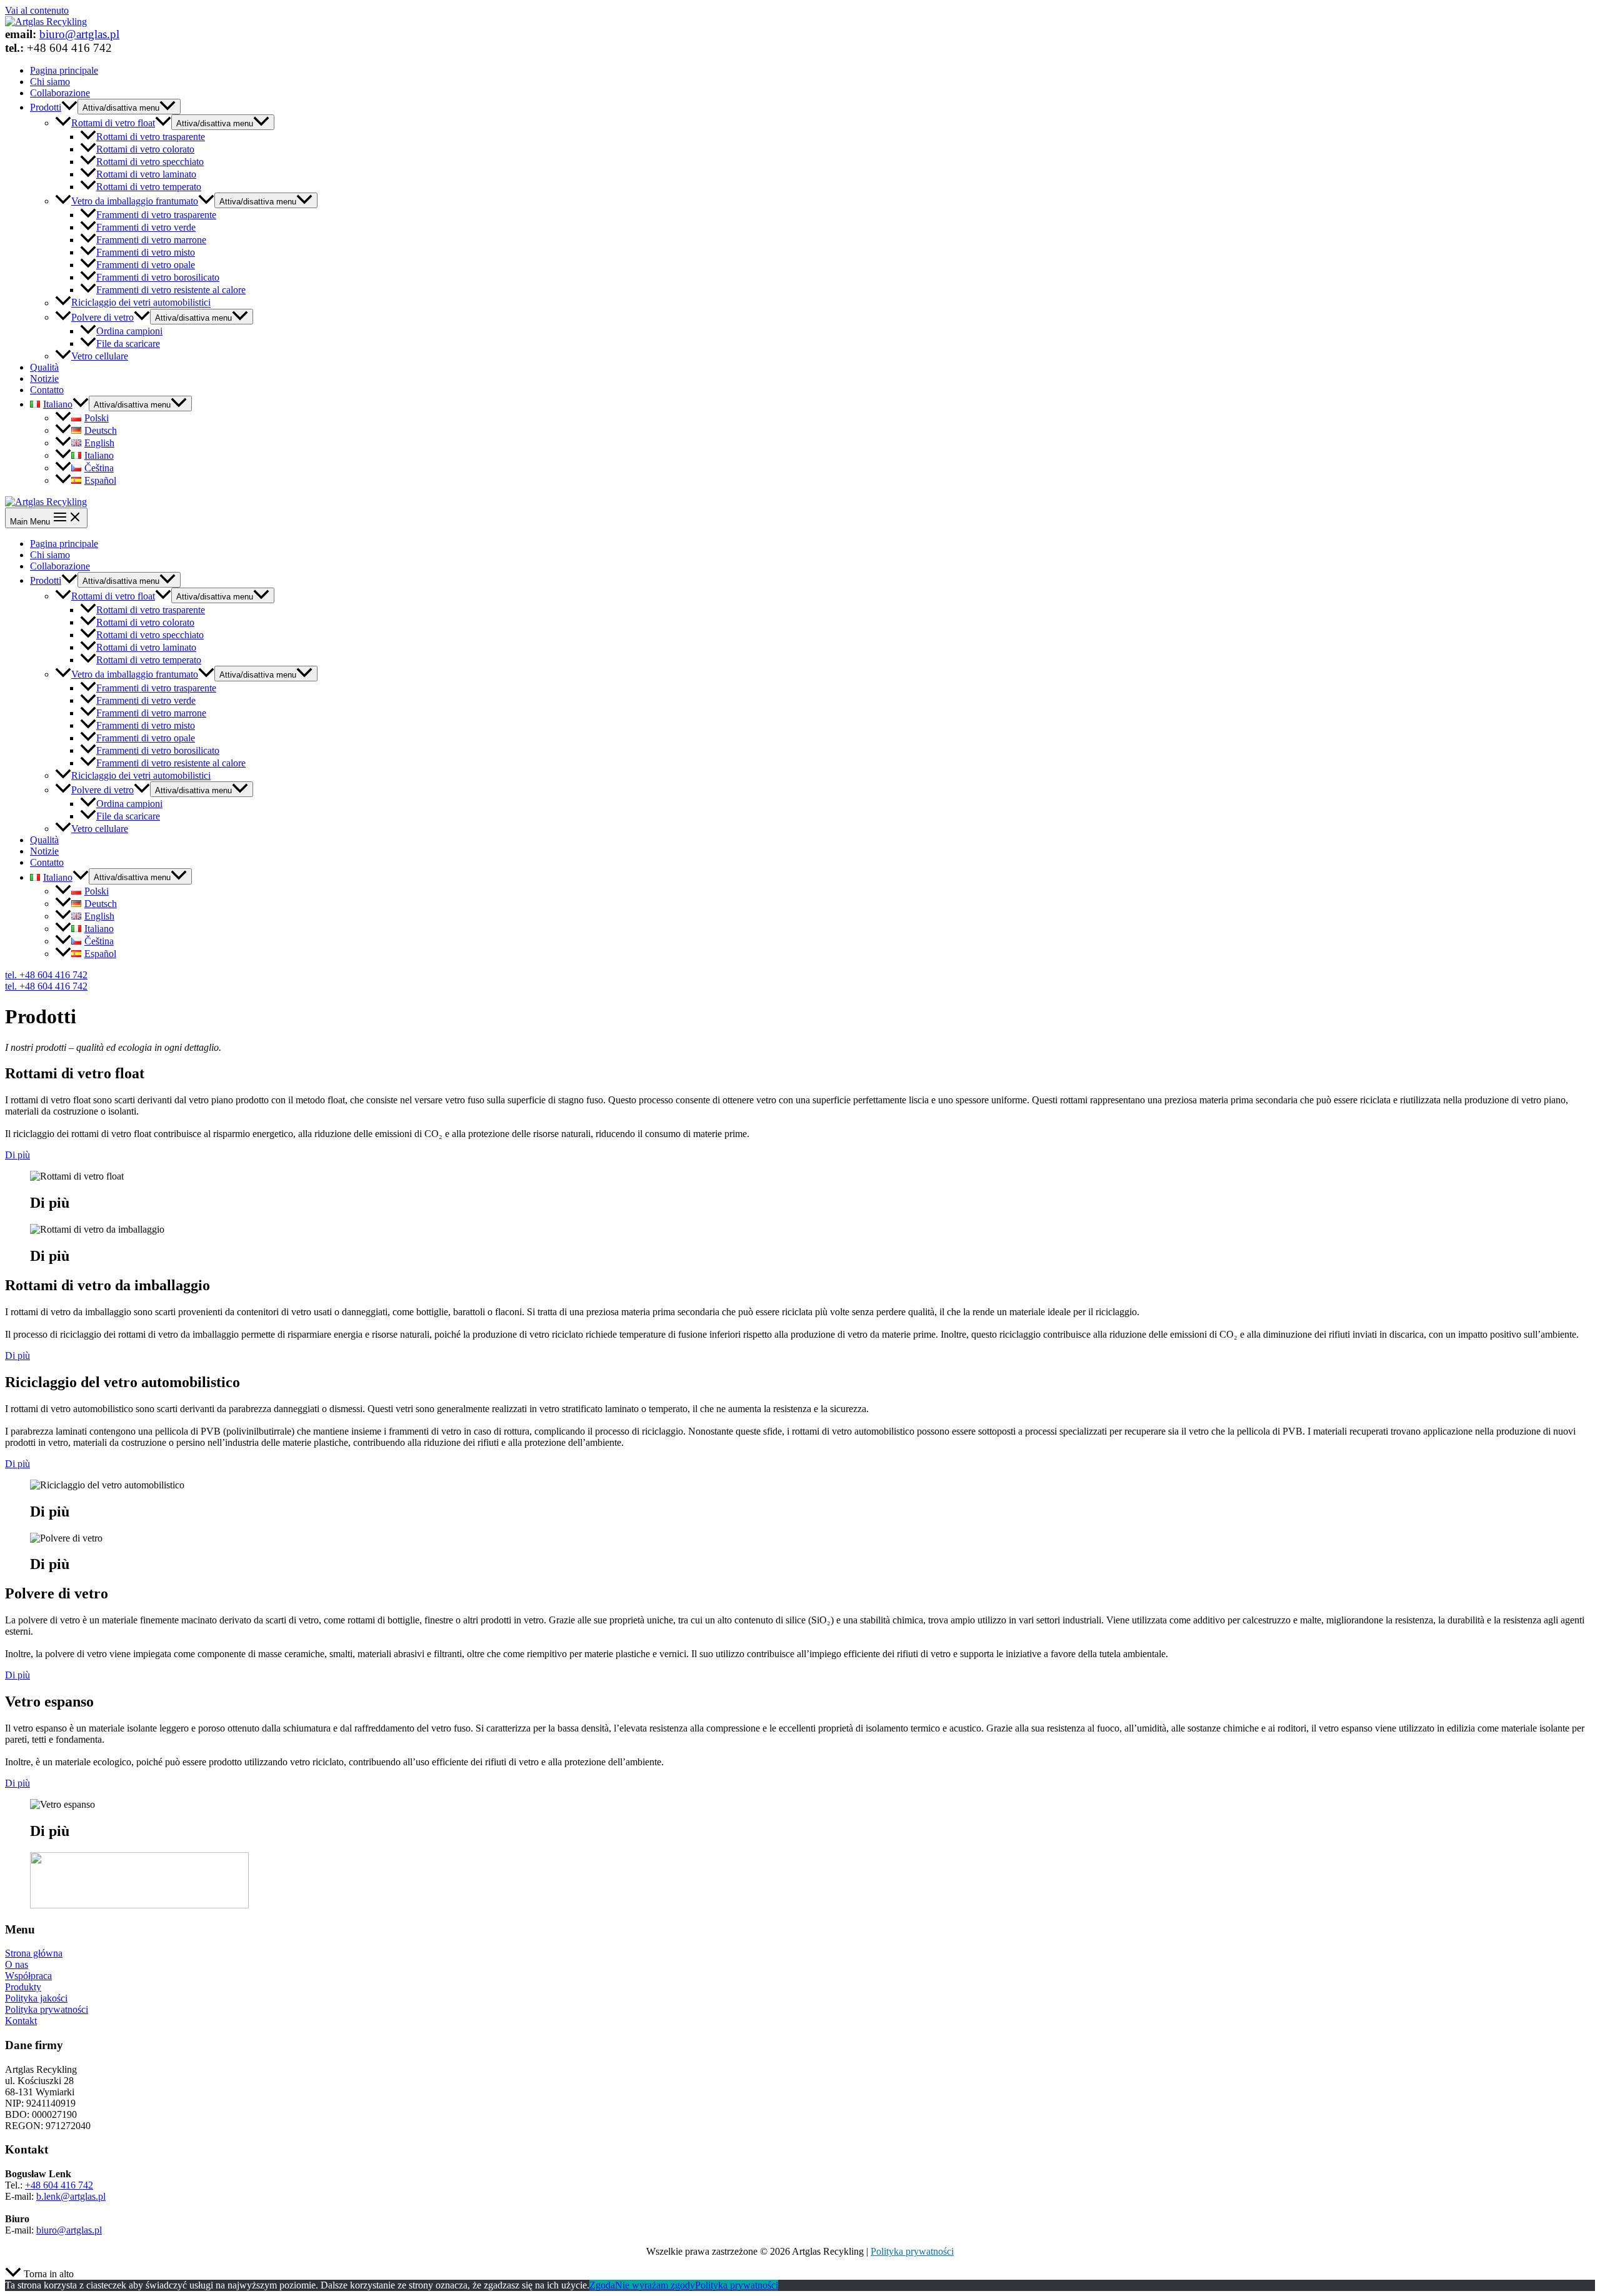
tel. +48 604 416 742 (46, 986)
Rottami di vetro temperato (149, 187)
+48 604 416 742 (59, 2185)
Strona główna (34, 1953)
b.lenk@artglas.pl (71, 2196)
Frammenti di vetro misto (146, 252)
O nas (17, 1964)
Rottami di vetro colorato (145, 149)
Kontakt (21, 2021)
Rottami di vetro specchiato (150, 162)
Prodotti (46, 107)
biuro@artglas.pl (79, 34)
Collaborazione (60, 93)
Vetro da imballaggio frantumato (135, 201)
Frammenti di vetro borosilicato (158, 277)
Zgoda (602, 2285)
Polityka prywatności (47, 2009)
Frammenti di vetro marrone (151, 240)
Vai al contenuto (37, 10)
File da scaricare (128, 343)
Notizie (44, 378)
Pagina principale (64, 70)
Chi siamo (50, 82)
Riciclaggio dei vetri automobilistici (141, 303)
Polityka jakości (36, 1998)
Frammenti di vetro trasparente (156, 215)
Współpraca (28, 1976)
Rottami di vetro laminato (146, 174)
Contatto (47, 390)
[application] (69, 107)
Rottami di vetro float (113, 123)
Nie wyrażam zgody (655, 2285)
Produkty (23, 1987)
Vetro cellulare (100, 356)
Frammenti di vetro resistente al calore (171, 290)
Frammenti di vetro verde (146, 227)
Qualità (44, 367)
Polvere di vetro (102, 317)
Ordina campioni (129, 331)
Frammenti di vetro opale (146, 265)
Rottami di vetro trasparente (151, 137)
